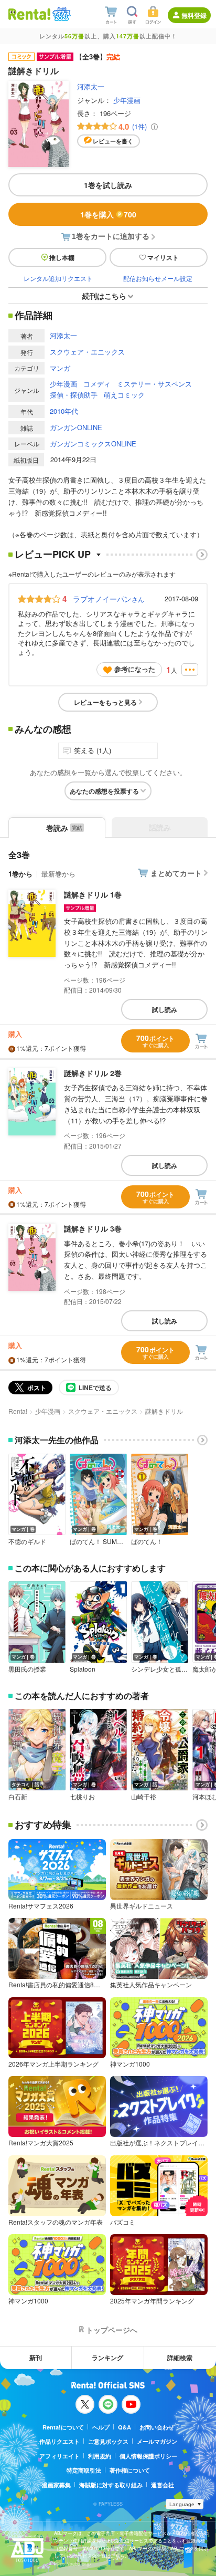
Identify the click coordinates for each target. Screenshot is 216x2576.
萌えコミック (124, 395)
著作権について (130, 2470)
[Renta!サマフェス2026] (61, 14)
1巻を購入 (108, 214)
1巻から (20, 874)
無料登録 (194, 15)
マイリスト (163, 257)
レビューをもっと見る (105, 702)
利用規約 (100, 2456)
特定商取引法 (84, 2470)
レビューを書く (113, 141)
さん (109, 599)
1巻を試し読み (108, 185)
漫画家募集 (56, 2485)
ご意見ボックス (108, 2441)
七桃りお (82, 1797)
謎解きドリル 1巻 (93, 894)
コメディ (97, 384)
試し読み (165, 1009)
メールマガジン (157, 2441)
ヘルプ (101, 2427)
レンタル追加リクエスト (58, 278)
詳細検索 (180, 2358)
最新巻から (58, 874)
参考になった (135, 669)
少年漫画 (127, 100)
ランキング (107, 2358)
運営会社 (163, 2485)
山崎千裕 (144, 1797)
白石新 (18, 1797)
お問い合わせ (157, 2427)
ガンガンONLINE (76, 427)
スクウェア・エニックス (87, 352)
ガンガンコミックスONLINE (93, 444)
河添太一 (91, 86)
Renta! (18, 1411)
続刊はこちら (104, 296)
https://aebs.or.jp (72, 2564)
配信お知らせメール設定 (158, 278)
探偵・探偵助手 (74, 395)
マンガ (60, 368)
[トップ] (29, 14)
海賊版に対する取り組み (111, 2485)
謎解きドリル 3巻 (93, 1228)
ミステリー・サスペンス (154, 384)
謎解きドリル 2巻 (93, 1073)
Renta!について (63, 2427)
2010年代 (64, 411)
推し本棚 (62, 257)
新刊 (36, 2358)
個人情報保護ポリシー (148, 2456)
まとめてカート (176, 873)
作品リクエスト (60, 2441)
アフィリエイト (60, 2456)
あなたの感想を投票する (104, 791)
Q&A (125, 2427)
